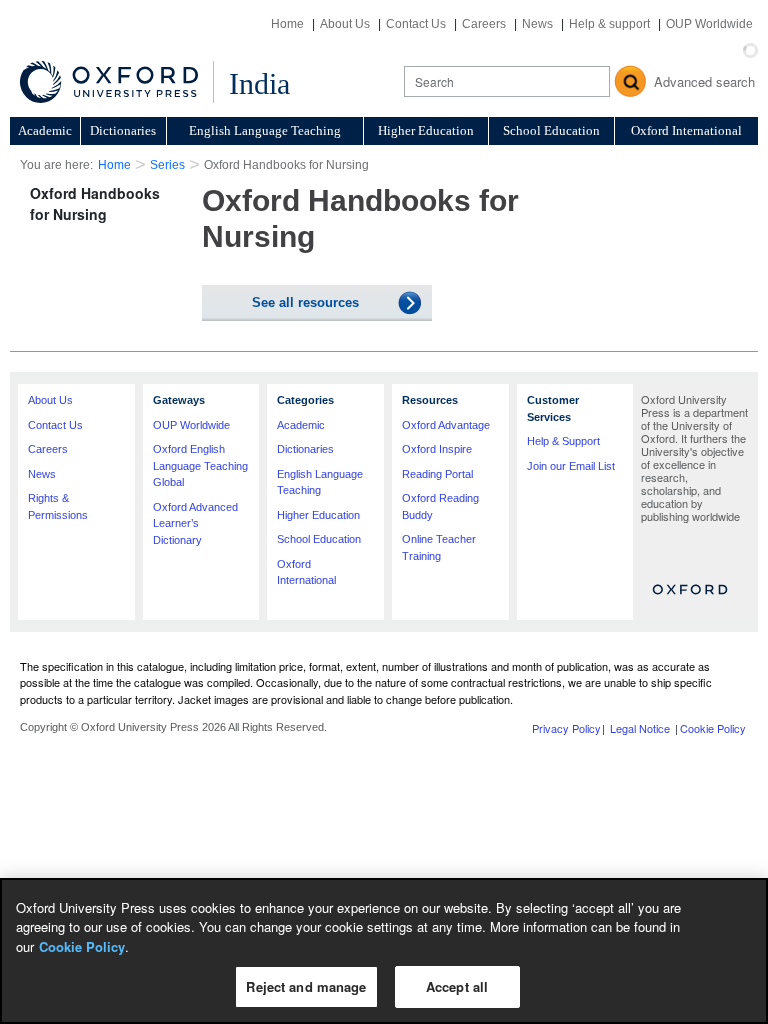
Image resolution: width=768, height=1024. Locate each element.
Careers (484, 24)
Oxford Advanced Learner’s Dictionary (195, 523)
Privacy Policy (566, 728)
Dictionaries (123, 130)
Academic (45, 130)
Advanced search (704, 81)
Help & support (609, 24)
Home (287, 24)
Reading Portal (437, 474)
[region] (384, 951)
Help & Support (563, 441)
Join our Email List (571, 466)
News (537, 24)
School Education (551, 130)
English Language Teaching (265, 130)
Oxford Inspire (437, 449)
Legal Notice (640, 728)
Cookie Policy (713, 728)
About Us (345, 24)
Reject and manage (306, 986)
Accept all (457, 986)
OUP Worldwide (709, 24)
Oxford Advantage (446, 425)
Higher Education (426, 130)
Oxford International (686, 130)
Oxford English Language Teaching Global (200, 465)
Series (167, 165)
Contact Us (416, 24)
